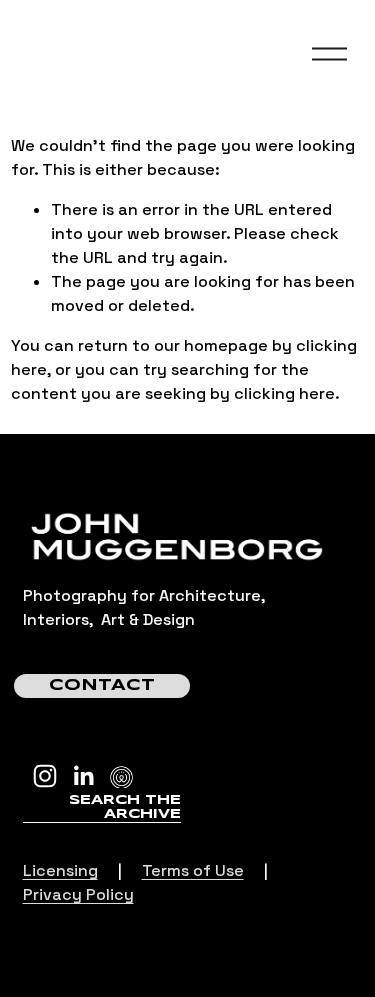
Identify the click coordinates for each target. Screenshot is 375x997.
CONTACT (102, 685)
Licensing (60, 870)
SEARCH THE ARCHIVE (125, 807)
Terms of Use (193, 870)
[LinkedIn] (83, 776)
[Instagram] (45, 776)
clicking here (284, 393)
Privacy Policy (78, 894)
